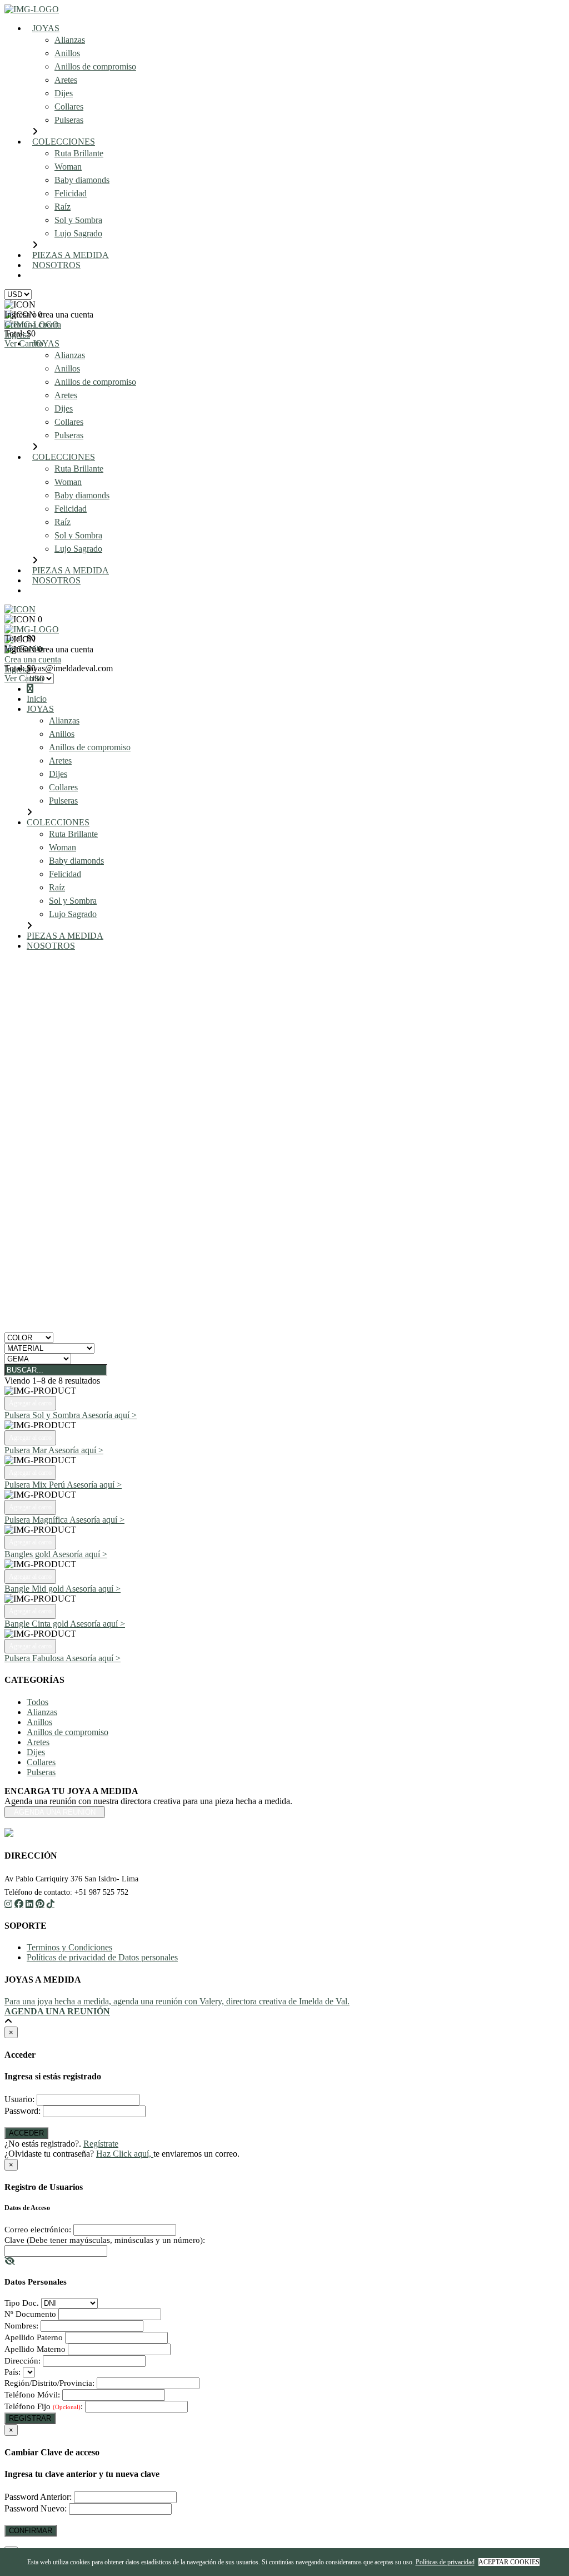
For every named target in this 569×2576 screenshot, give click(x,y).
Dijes (64, 93)
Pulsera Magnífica (37, 1520)
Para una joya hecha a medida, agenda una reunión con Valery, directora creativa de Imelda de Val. (177, 2001)
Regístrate (101, 2144)
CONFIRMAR (31, 2531)
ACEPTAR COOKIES (509, 2562)
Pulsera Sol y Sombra (43, 1415)
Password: (23, 2111)
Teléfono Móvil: (32, 2395)
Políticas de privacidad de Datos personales (102, 1957)
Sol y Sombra (78, 220)
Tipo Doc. (22, 2303)
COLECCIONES (64, 142)
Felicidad (71, 193)
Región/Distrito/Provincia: (49, 2383)
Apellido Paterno (34, 2337)
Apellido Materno (35, 2349)
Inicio (37, 699)
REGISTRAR (30, 2418)
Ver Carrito (24, 343)
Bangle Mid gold (35, 1589)
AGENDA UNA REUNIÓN (92, 275)
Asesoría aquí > (109, 1415)
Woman (68, 167)
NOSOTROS (56, 265)
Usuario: (19, 2099)
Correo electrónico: (38, 2230)
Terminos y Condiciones (69, 1947)
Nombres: (21, 2326)
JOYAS (46, 28)
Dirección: (23, 2361)
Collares (69, 106)
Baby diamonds (82, 180)
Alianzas (70, 40)
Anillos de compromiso (95, 66)
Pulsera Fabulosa (35, 1658)
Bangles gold (28, 1554)
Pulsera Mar (26, 1450)
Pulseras (69, 120)
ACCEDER (26, 2133)
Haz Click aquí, (125, 2154)
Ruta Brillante (79, 153)
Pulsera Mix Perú (36, 1485)
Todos (38, 1702)
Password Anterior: (38, 2497)
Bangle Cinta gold (37, 1624)
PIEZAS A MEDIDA (71, 255)
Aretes (66, 80)
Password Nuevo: (36, 2508)
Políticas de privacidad (445, 2562)
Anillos (67, 53)
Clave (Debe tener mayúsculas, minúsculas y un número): (105, 2240)
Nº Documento (30, 2314)
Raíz (63, 207)
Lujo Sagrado (78, 233)
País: (13, 2372)
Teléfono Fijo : (44, 2406)
